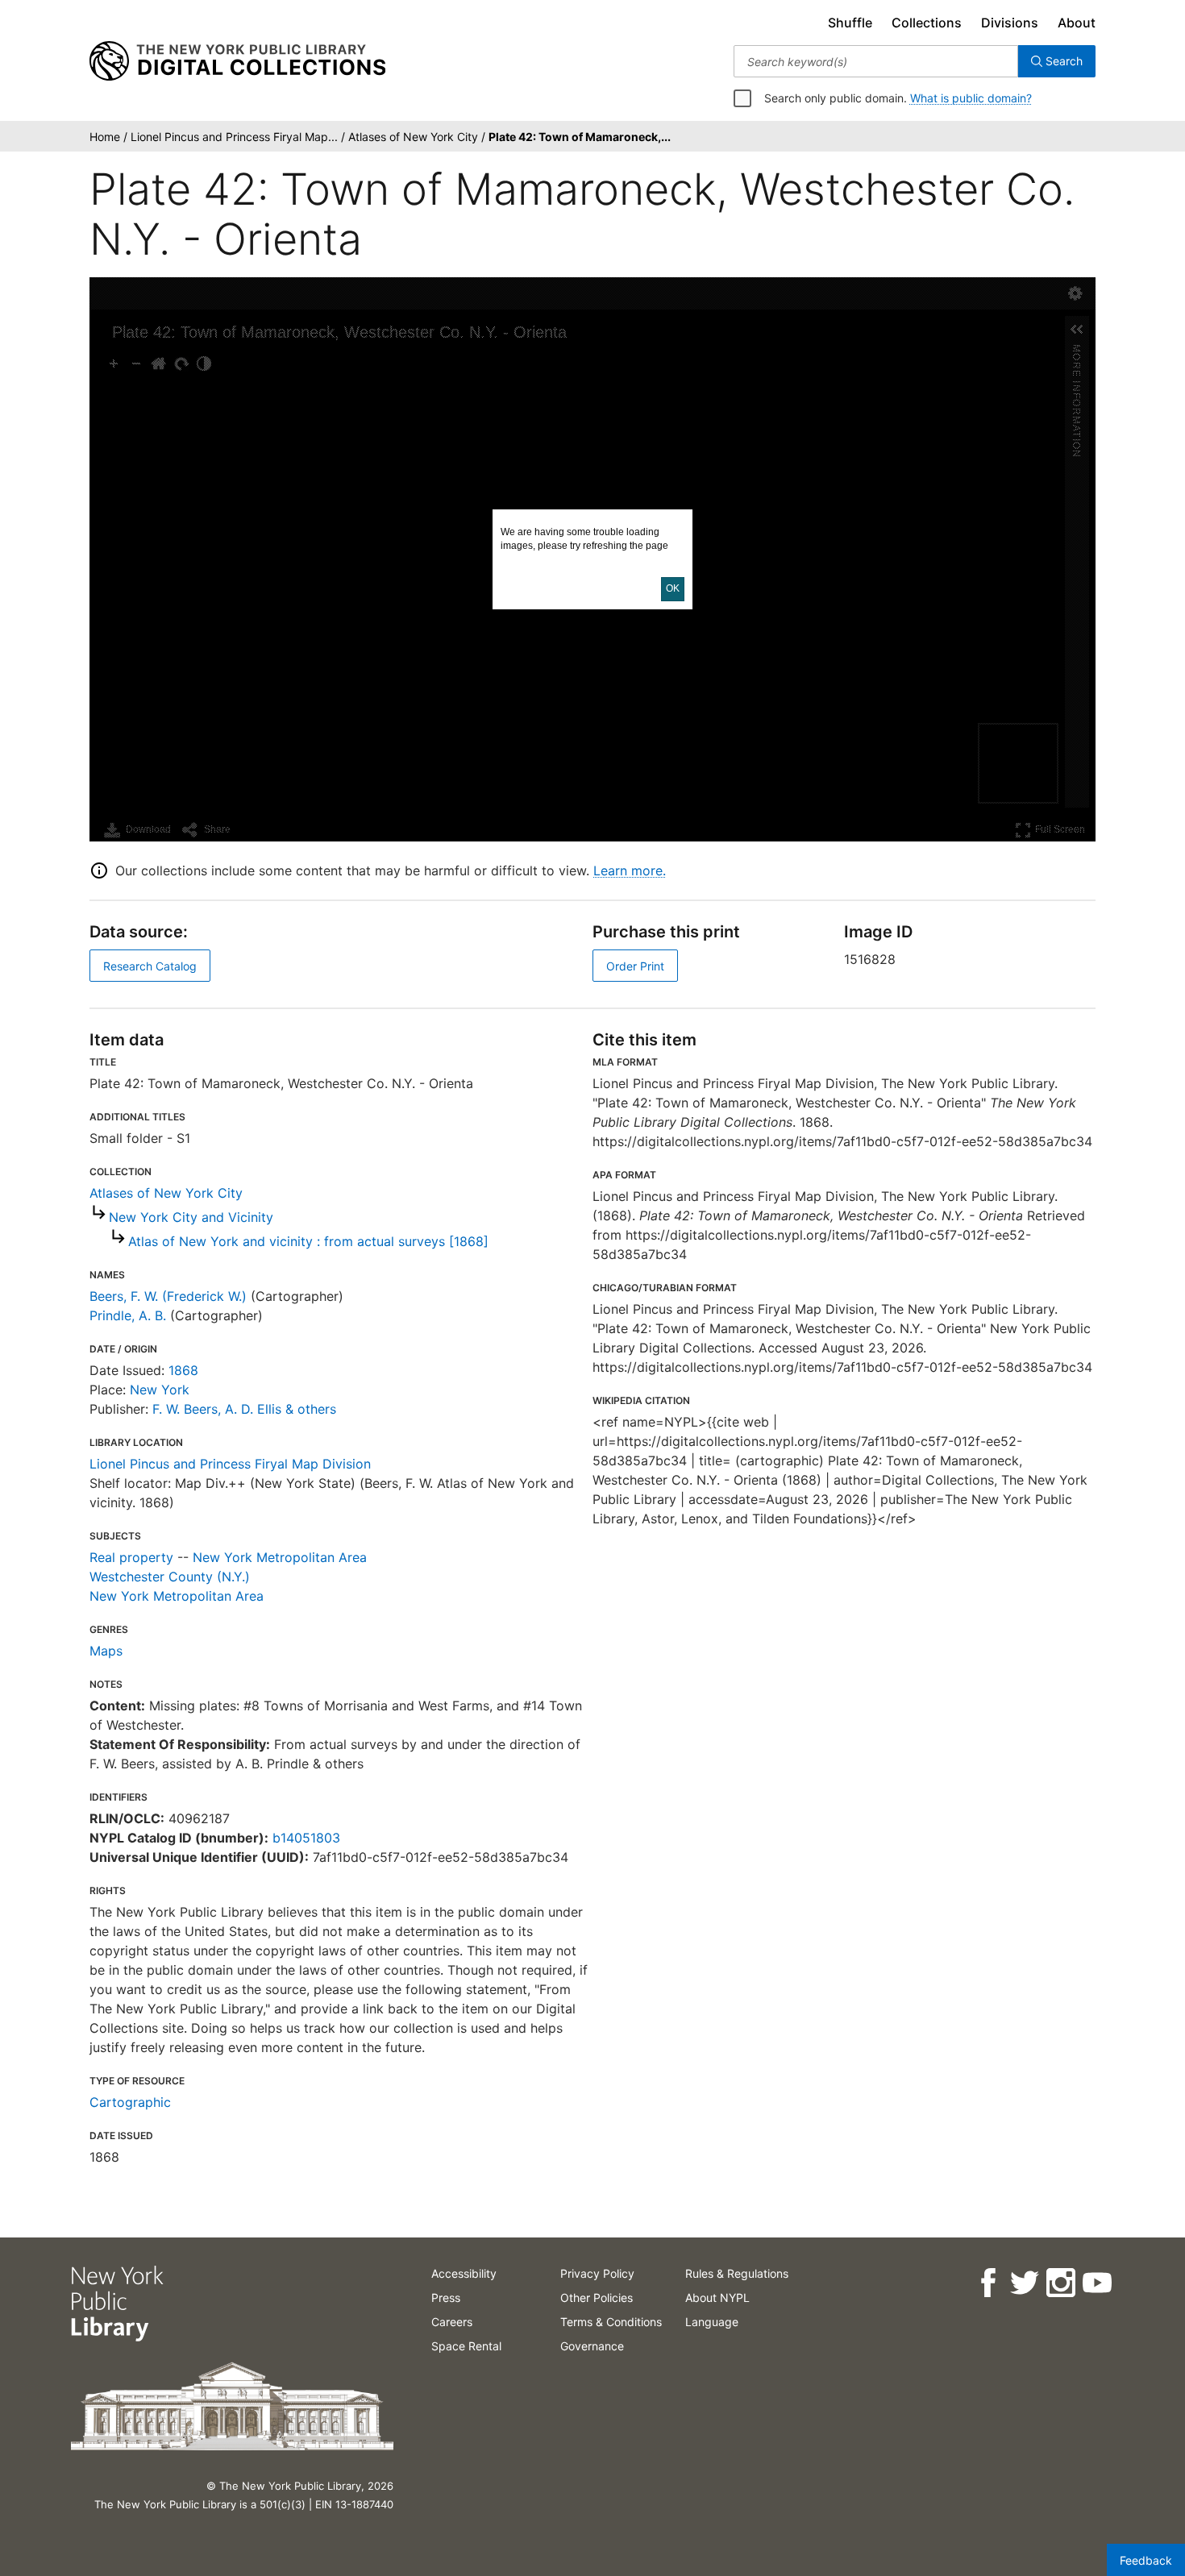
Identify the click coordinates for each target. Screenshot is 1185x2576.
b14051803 (306, 1838)
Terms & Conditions (611, 2322)
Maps (106, 1651)
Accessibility (464, 2273)
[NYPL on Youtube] (1096, 2283)
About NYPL (717, 2298)
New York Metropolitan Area (280, 1557)
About (1077, 23)
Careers (452, 2322)
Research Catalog (150, 966)
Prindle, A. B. (128, 1315)
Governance (592, 2346)
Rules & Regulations (737, 2273)
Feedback (1146, 2560)
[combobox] (876, 61)
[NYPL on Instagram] (1060, 2283)
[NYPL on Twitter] (1023, 2283)
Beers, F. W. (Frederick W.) (168, 1296)
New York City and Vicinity (191, 1217)
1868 (183, 1370)
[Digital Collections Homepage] (237, 61)
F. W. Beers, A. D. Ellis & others (244, 1409)
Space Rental (466, 2346)
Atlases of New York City (166, 1193)
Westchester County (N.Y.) (170, 1577)
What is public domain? (971, 98)
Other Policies (597, 2298)
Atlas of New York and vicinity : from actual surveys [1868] (308, 1241)
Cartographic (130, 2102)
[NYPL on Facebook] (987, 2283)
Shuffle (850, 23)
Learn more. (630, 870)
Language (712, 2322)
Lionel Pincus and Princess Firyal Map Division (230, 1464)
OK (673, 588)
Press (446, 2298)
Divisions (1010, 23)
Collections (927, 23)
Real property (131, 1557)
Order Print (635, 966)
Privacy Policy (597, 2273)
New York (160, 1390)
